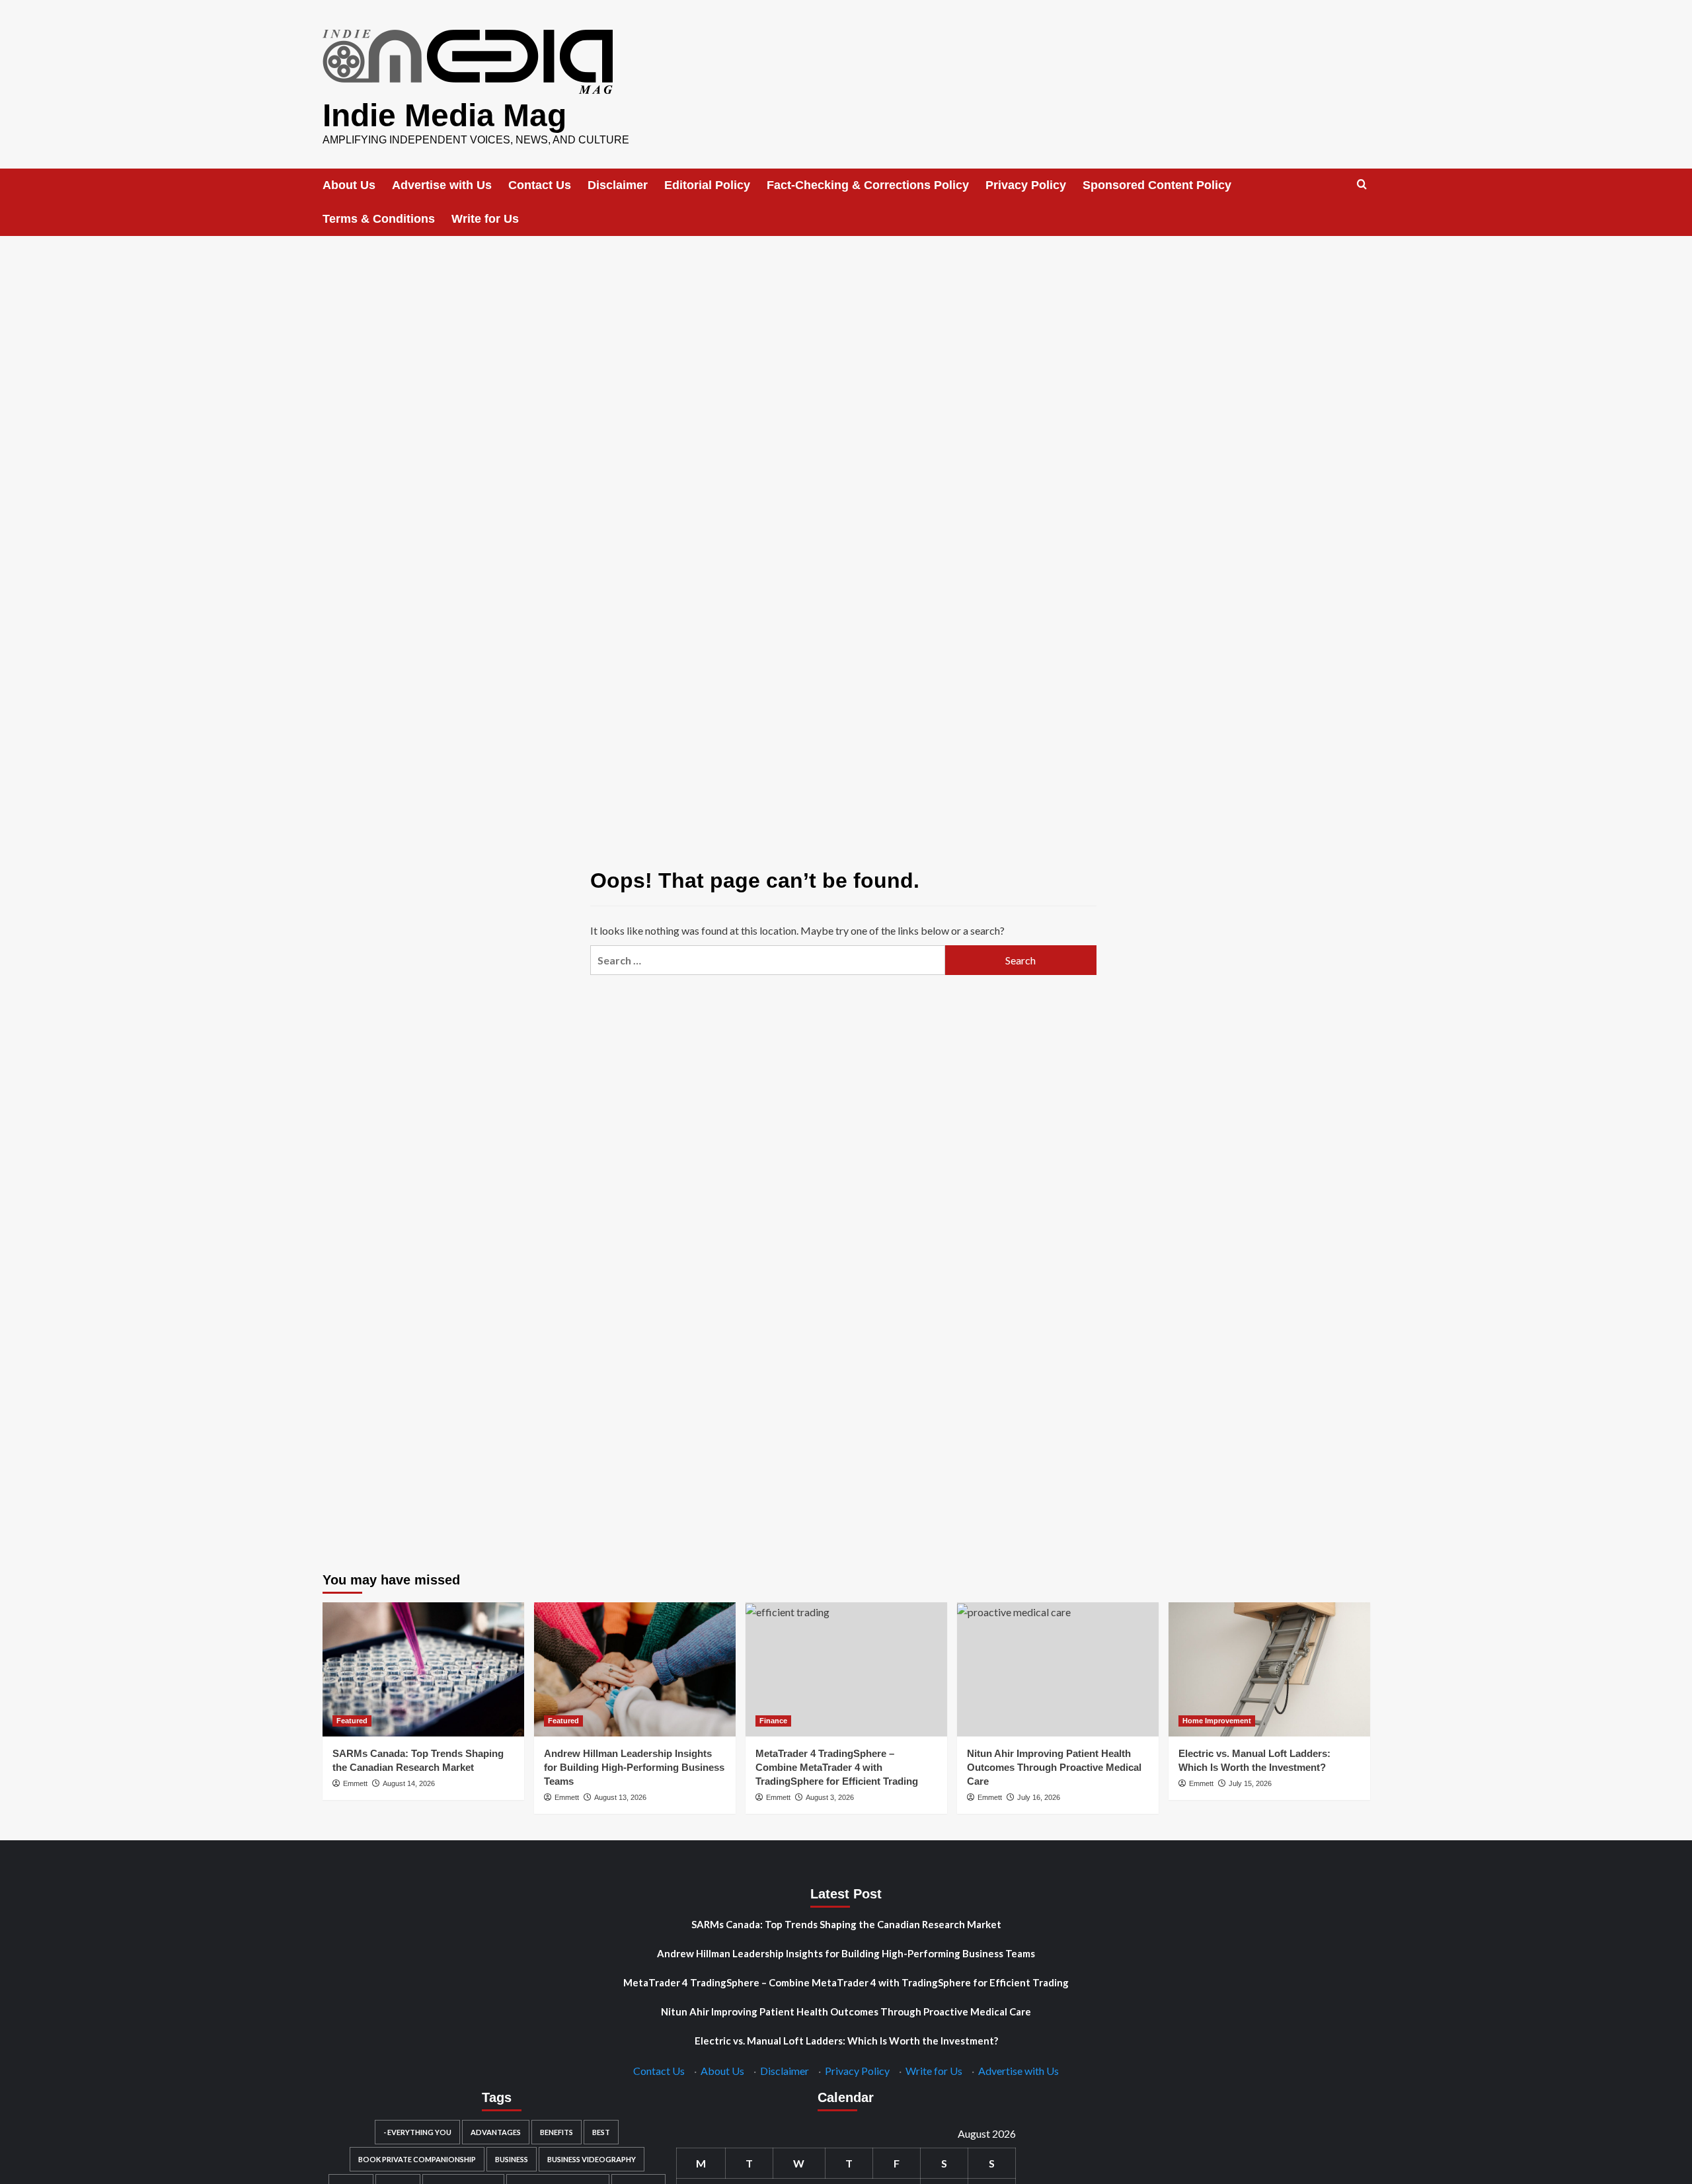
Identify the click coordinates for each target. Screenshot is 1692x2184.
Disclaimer (618, 185)
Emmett (355, 1783)
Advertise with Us (442, 185)
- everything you (417, 2132)
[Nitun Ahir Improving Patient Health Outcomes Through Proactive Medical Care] (1058, 1669)
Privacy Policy (1026, 185)
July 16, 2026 (1039, 1797)
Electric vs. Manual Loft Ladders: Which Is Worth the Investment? (846, 2041)
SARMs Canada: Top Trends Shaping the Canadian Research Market (846, 1924)
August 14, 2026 (409, 1783)
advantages (496, 2132)
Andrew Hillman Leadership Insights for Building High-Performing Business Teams (634, 1767)
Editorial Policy (707, 185)
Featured (352, 1721)
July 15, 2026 (1250, 1783)
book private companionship (417, 2159)
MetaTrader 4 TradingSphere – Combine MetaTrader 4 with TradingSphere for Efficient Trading (837, 1767)
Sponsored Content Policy (1157, 185)
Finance (773, 1721)
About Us (349, 185)
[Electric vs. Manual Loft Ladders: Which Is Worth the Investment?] (1269, 1669)
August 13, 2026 (620, 1797)
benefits (557, 2132)
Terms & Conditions (379, 219)
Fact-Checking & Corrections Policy (868, 185)
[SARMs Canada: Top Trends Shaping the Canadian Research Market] (423, 1669)
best (601, 2132)
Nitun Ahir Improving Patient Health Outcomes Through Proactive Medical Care (1054, 1767)
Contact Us (540, 185)
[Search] (1362, 185)
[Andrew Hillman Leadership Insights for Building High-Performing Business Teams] (635, 1669)
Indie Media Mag (444, 115)
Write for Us (485, 219)
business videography (592, 2159)
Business (512, 2159)
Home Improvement (1217, 1721)
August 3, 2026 (830, 1797)
